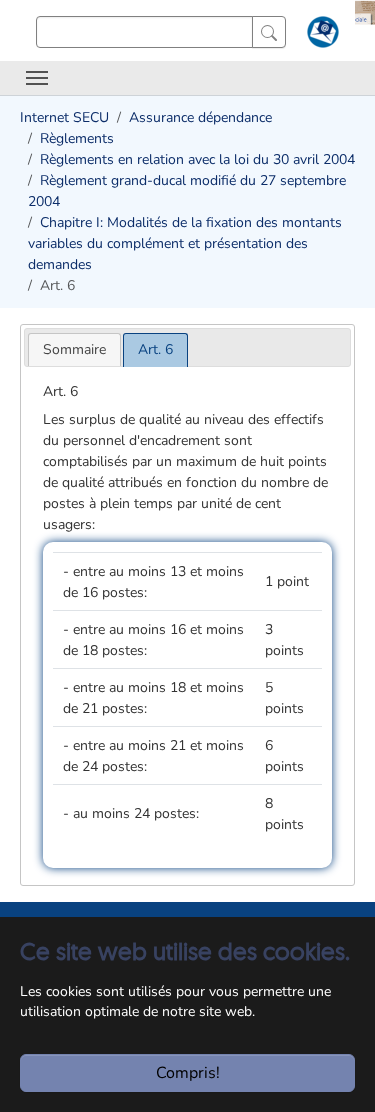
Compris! (188, 1073)
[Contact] (320, 36)
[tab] (74, 349)
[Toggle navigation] (37, 78)
